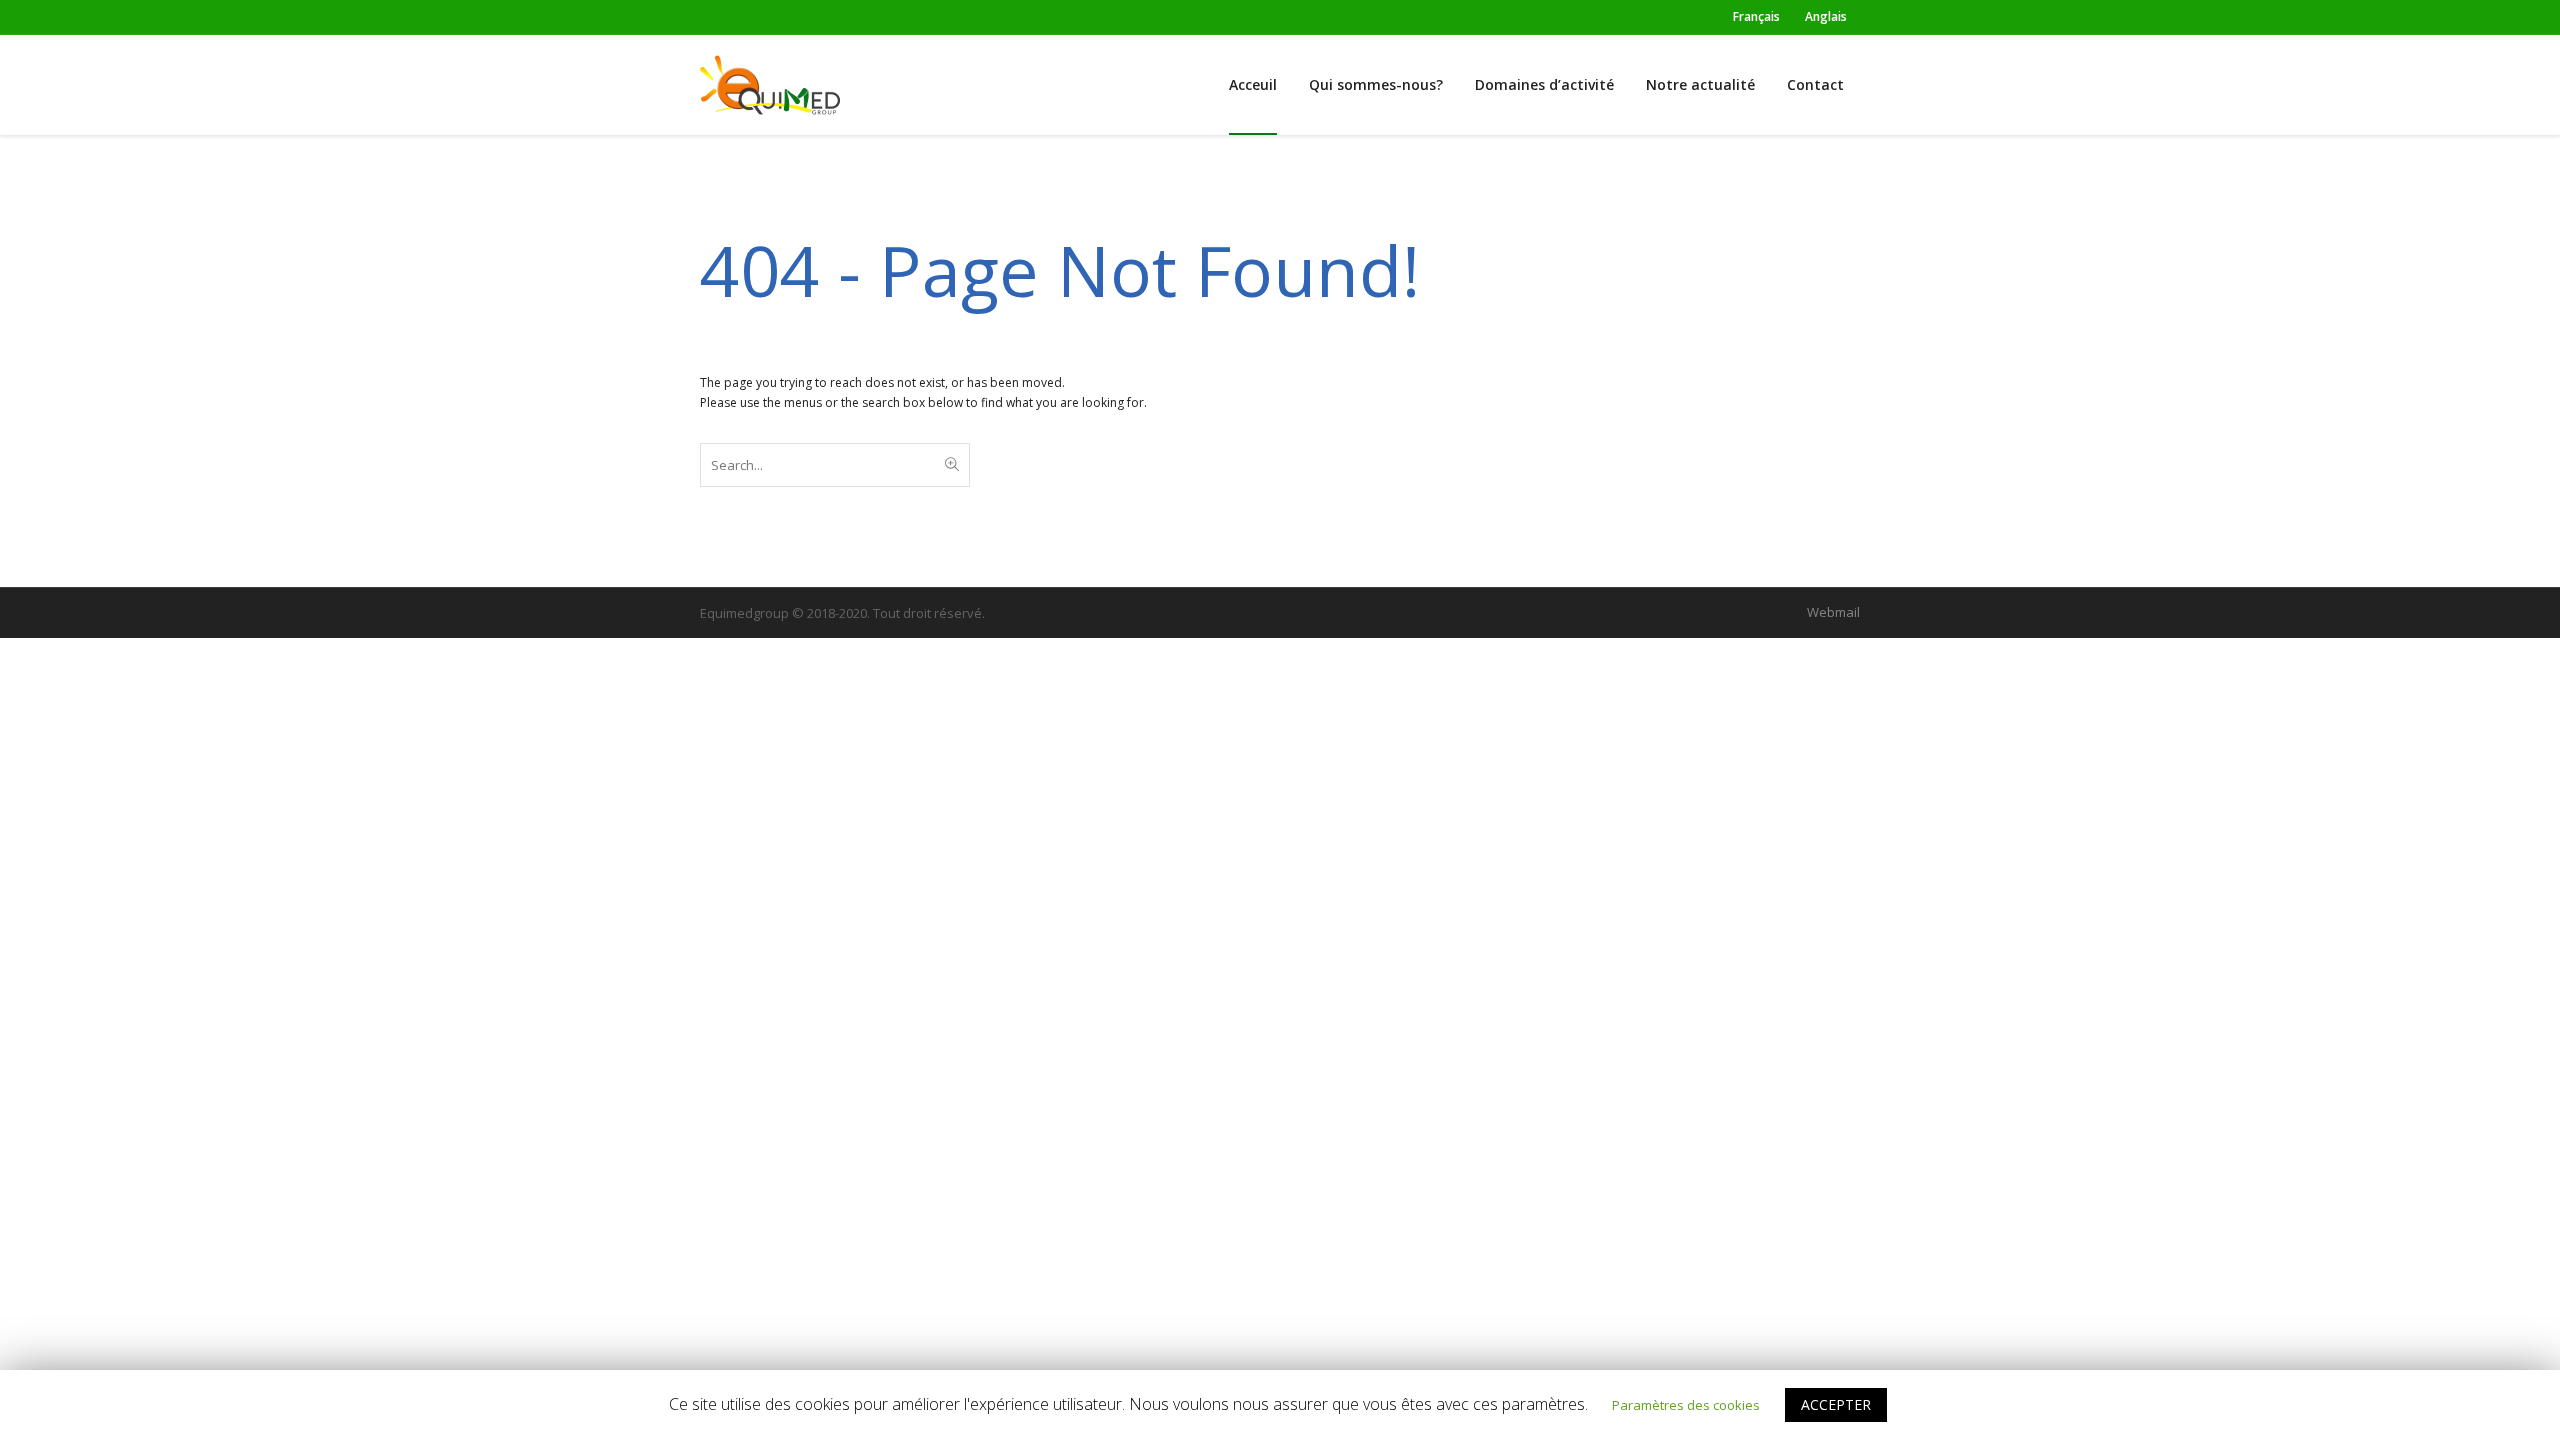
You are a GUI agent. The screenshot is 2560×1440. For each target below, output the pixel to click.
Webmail (1833, 612)
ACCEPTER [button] (1836, 1404)
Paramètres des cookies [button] (1686, 1405)
